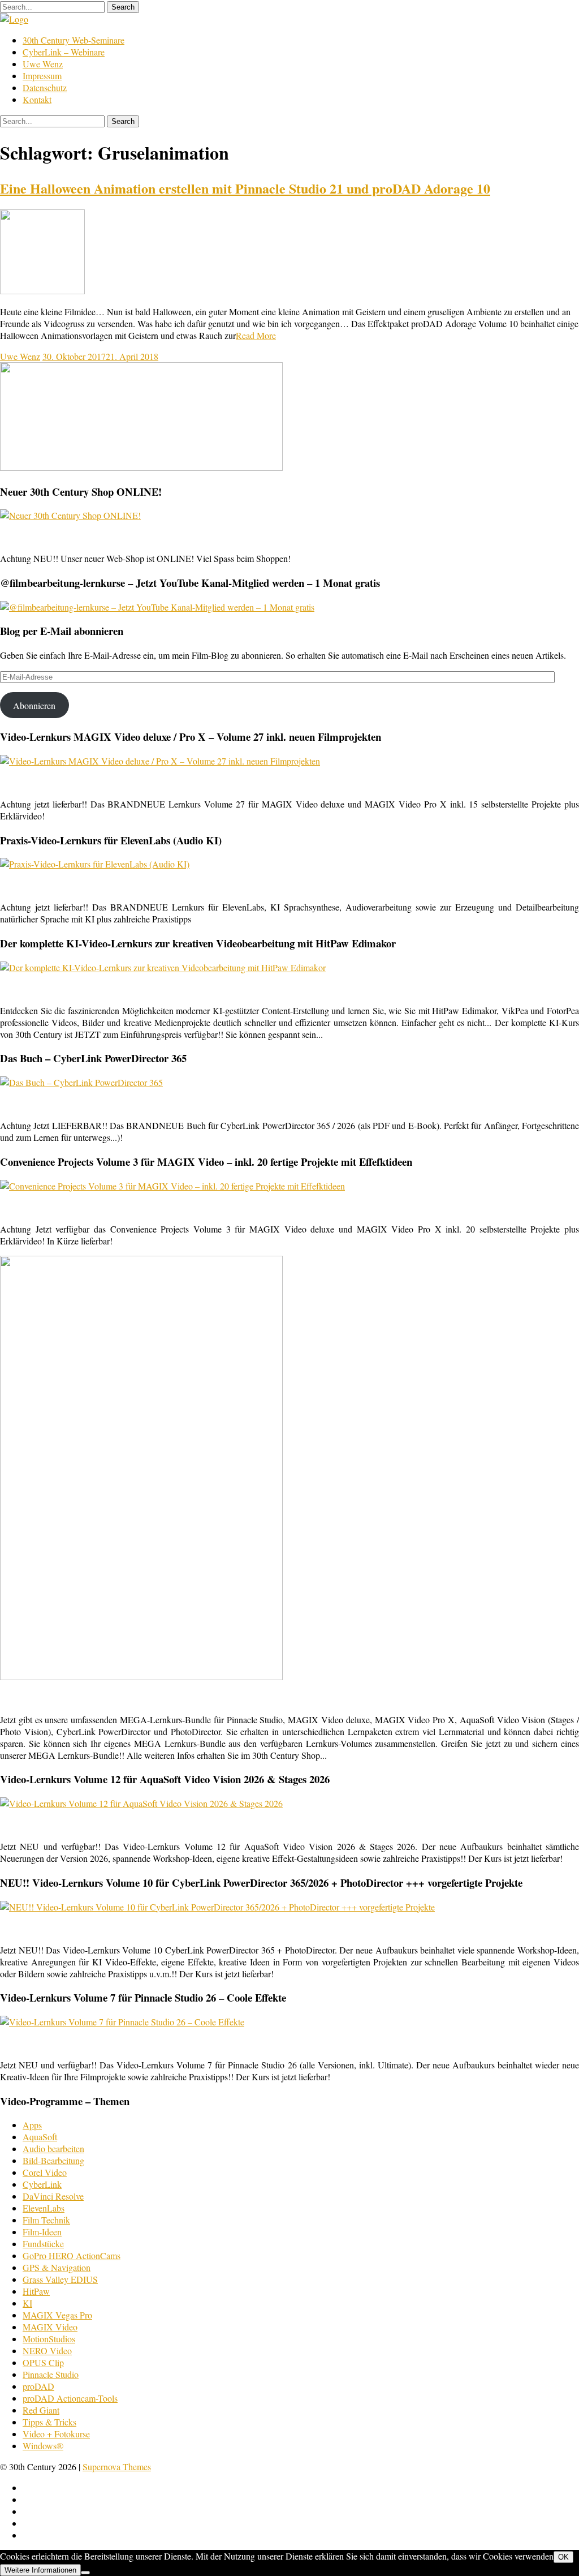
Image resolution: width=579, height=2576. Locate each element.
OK (563, 2557)
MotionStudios (49, 2339)
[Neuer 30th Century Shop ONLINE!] (70, 515)
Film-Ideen (42, 2232)
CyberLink (42, 2184)
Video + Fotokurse (56, 2434)
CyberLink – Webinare (64, 52)
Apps (32, 2125)
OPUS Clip (43, 2362)
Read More (256, 335)
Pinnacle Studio (51, 2374)
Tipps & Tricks (49, 2422)
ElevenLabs (44, 2208)
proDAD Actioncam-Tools (70, 2398)
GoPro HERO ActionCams (72, 2255)
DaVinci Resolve (53, 2196)
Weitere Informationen (40, 2570)
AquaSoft (40, 2137)
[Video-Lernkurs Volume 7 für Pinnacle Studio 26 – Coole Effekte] (122, 2022)
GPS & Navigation (57, 2267)
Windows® (43, 2446)
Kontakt (37, 99)
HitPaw (36, 2291)
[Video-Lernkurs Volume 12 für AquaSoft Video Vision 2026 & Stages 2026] (141, 1803)
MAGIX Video (50, 2327)
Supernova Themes (117, 2466)
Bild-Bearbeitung (53, 2160)
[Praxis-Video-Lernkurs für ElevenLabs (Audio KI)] (95, 864)
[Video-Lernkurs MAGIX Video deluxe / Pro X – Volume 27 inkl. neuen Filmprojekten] (160, 761)
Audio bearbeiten (53, 2148)
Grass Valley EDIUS (60, 2279)
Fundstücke (43, 2244)
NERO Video (47, 2350)
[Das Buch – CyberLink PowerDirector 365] (81, 1082)
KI (27, 2303)
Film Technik (46, 2220)
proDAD (38, 2386)
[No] (85, 2573)
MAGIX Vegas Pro (57, 2315)
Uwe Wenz (43, 64)
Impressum (42, 76)
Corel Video (45, 2172)
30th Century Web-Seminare (74, 40)
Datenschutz (45, 87)
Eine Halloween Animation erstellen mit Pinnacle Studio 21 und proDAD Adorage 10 (245, 188)
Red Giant (41, 2410)
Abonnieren (34, 705)
